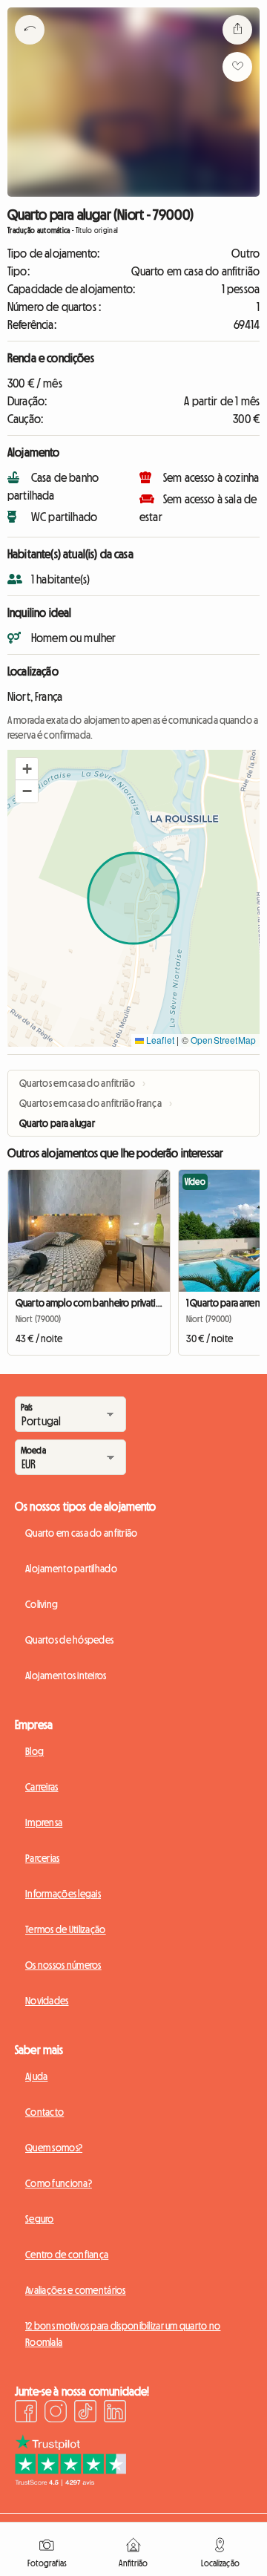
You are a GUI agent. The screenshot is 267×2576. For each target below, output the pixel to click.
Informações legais (63, 1894)
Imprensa (44, 1823)
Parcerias (43, 1858)
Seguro (40, 2219)
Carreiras (42, 1787)
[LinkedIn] (115, 2413)
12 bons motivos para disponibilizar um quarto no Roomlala (123, 2334)
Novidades (47, 2001)
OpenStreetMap (223, 1040)
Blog (34, 1751)
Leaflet (159, 1040)
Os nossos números (63, 1965)
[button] (27, 769)
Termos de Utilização (66, 1929)
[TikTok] (85, 2413)
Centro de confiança (67, 2255)
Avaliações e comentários (76, 2290)
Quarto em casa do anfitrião (82, 1533)
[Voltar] (30, 48)
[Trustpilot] (70, 2482)
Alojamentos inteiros (66, 1676)
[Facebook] (26, 2413)
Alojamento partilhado (71, 1569)
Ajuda (36, 2076)
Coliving (42, 1604)
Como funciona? (59, 2183)
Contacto (44, 2112)
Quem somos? (54, 2148)
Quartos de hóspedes (69, 1640)
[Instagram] (56, 2413)
